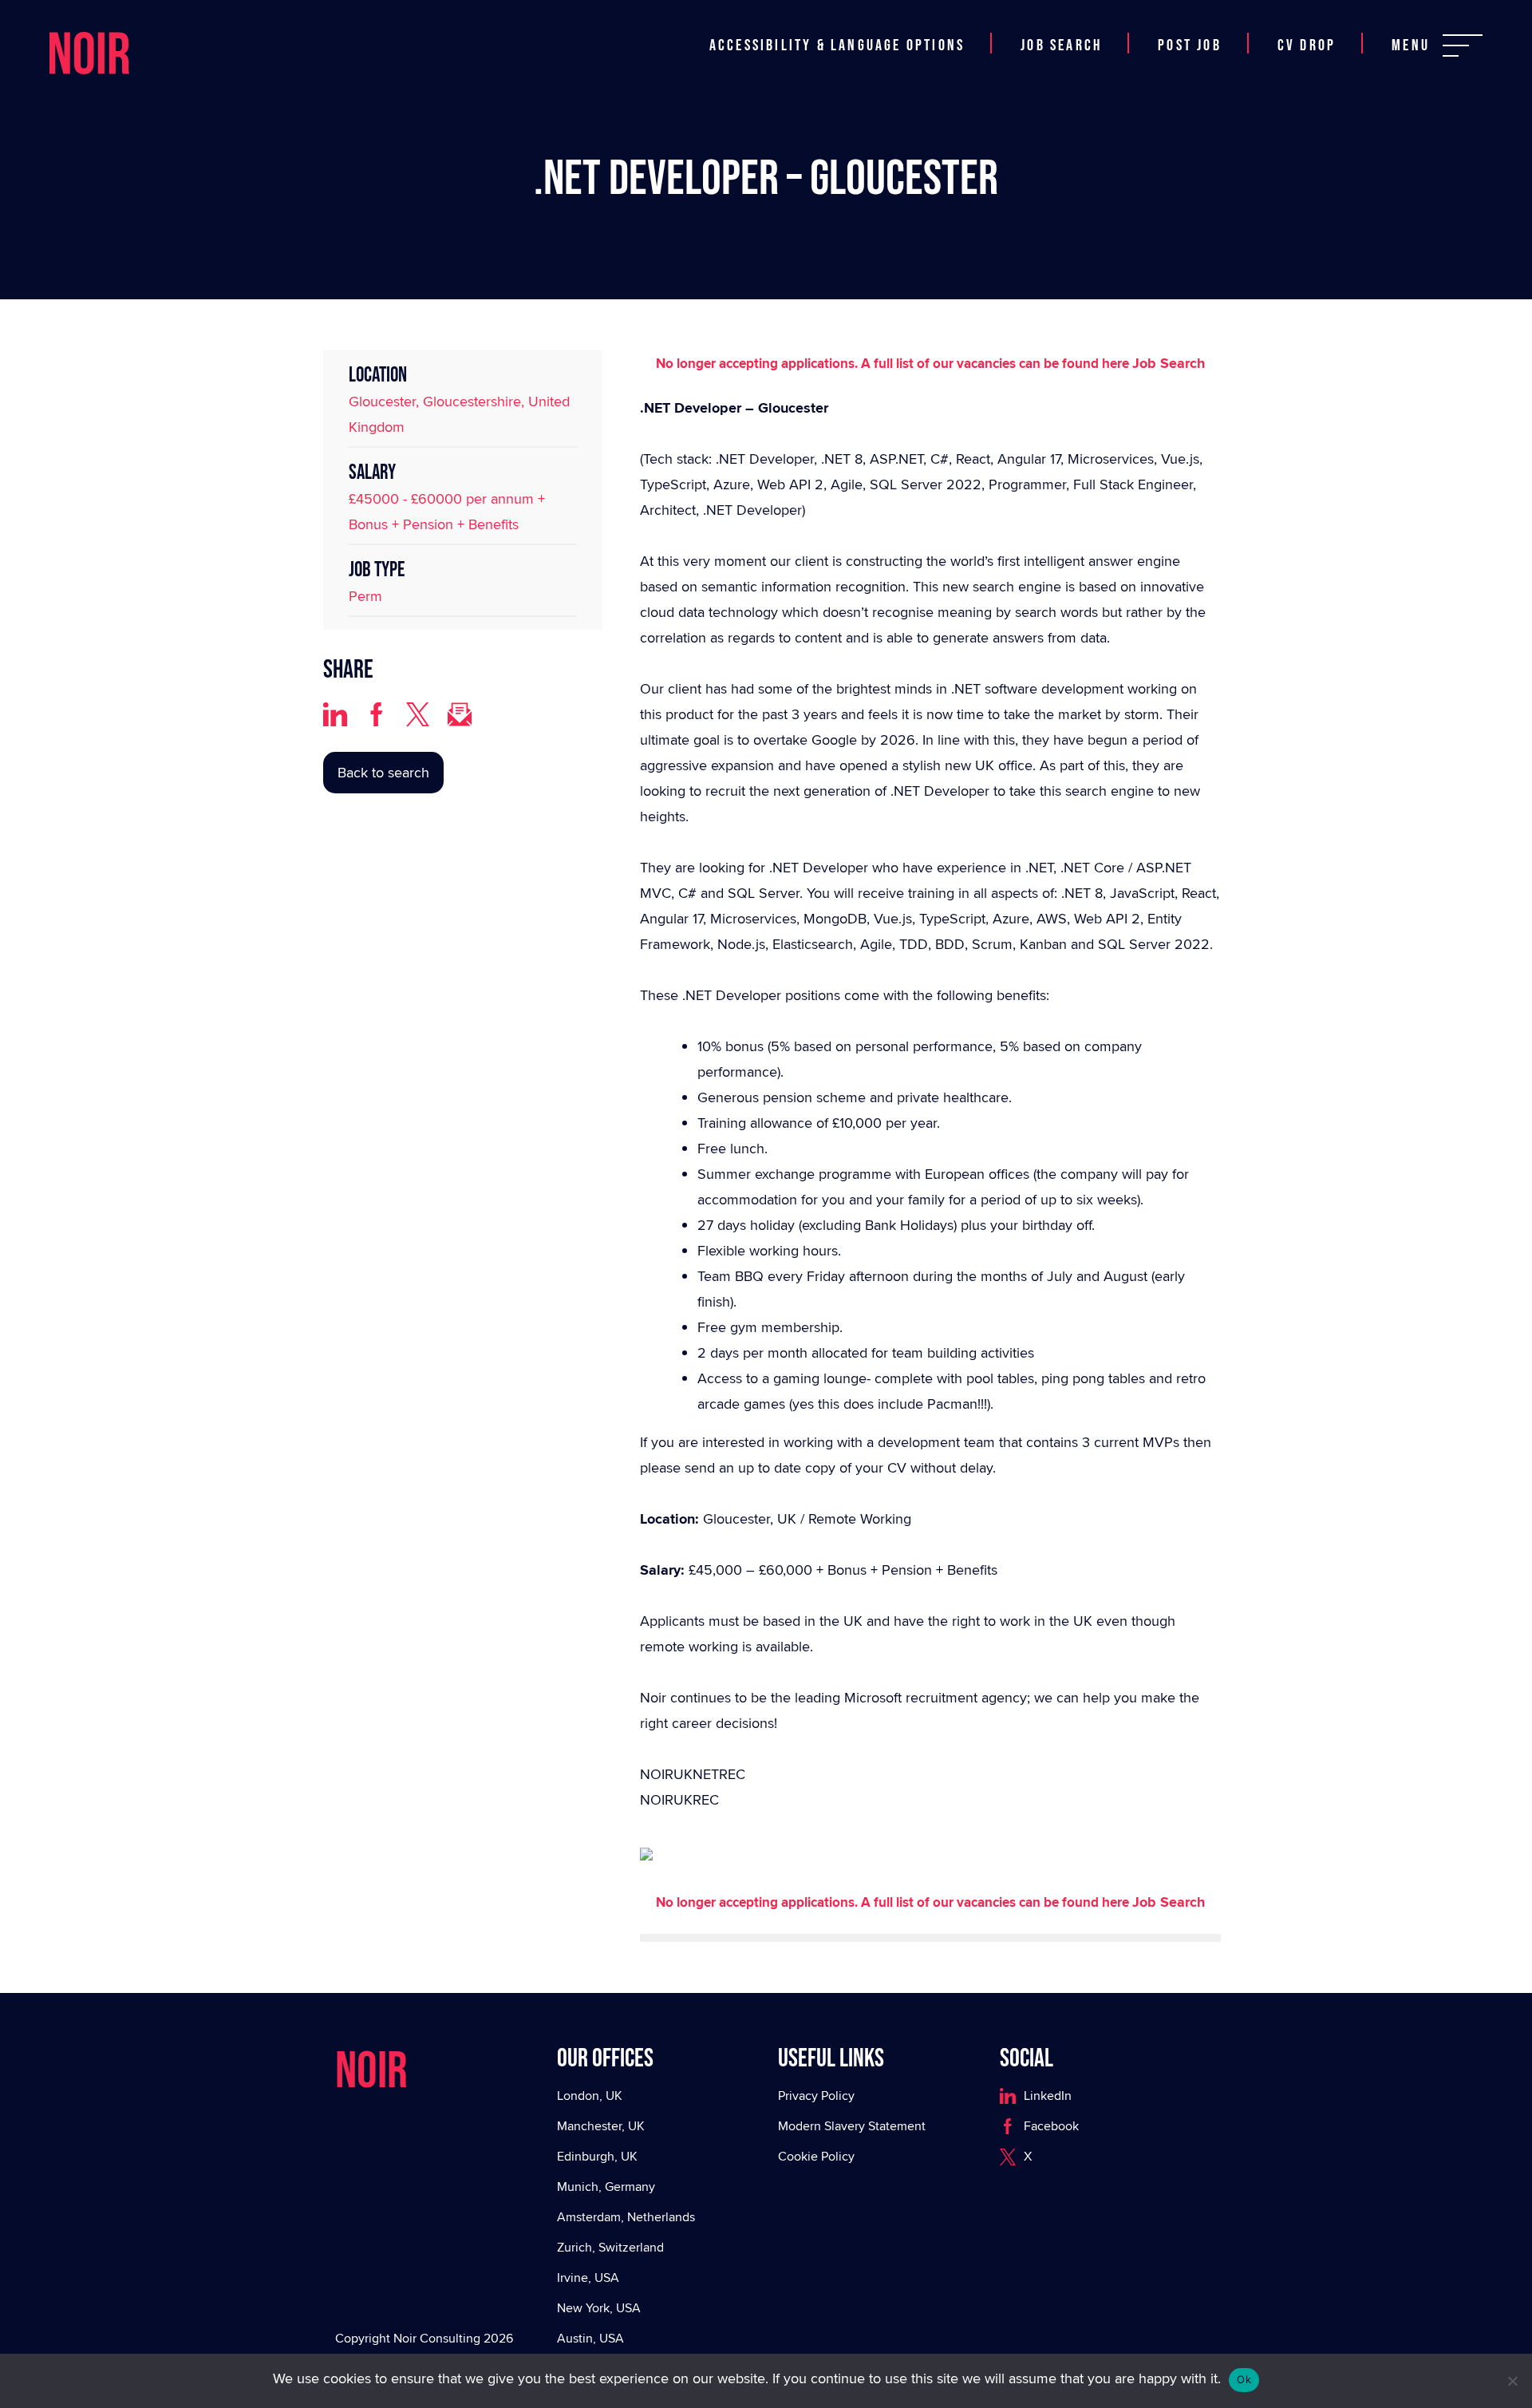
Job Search (1061, 45)
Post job (1190, 45)
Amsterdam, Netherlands (626, 2217)
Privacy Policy (816, 2096)
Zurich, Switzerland (610, 2247)
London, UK (590, 2096)
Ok (1244, 2379)
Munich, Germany (606, 2187)
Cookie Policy (816, 2156)
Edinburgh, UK (597, 2156)
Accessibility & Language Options (837, 45)
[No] (1512, 2381)
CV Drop (1307, 45)
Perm (365, 596)
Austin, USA (590, 2338)
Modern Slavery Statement (852, 2126)
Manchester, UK (601, 2126)
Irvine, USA (588, 2278)
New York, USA (599, 2308)
